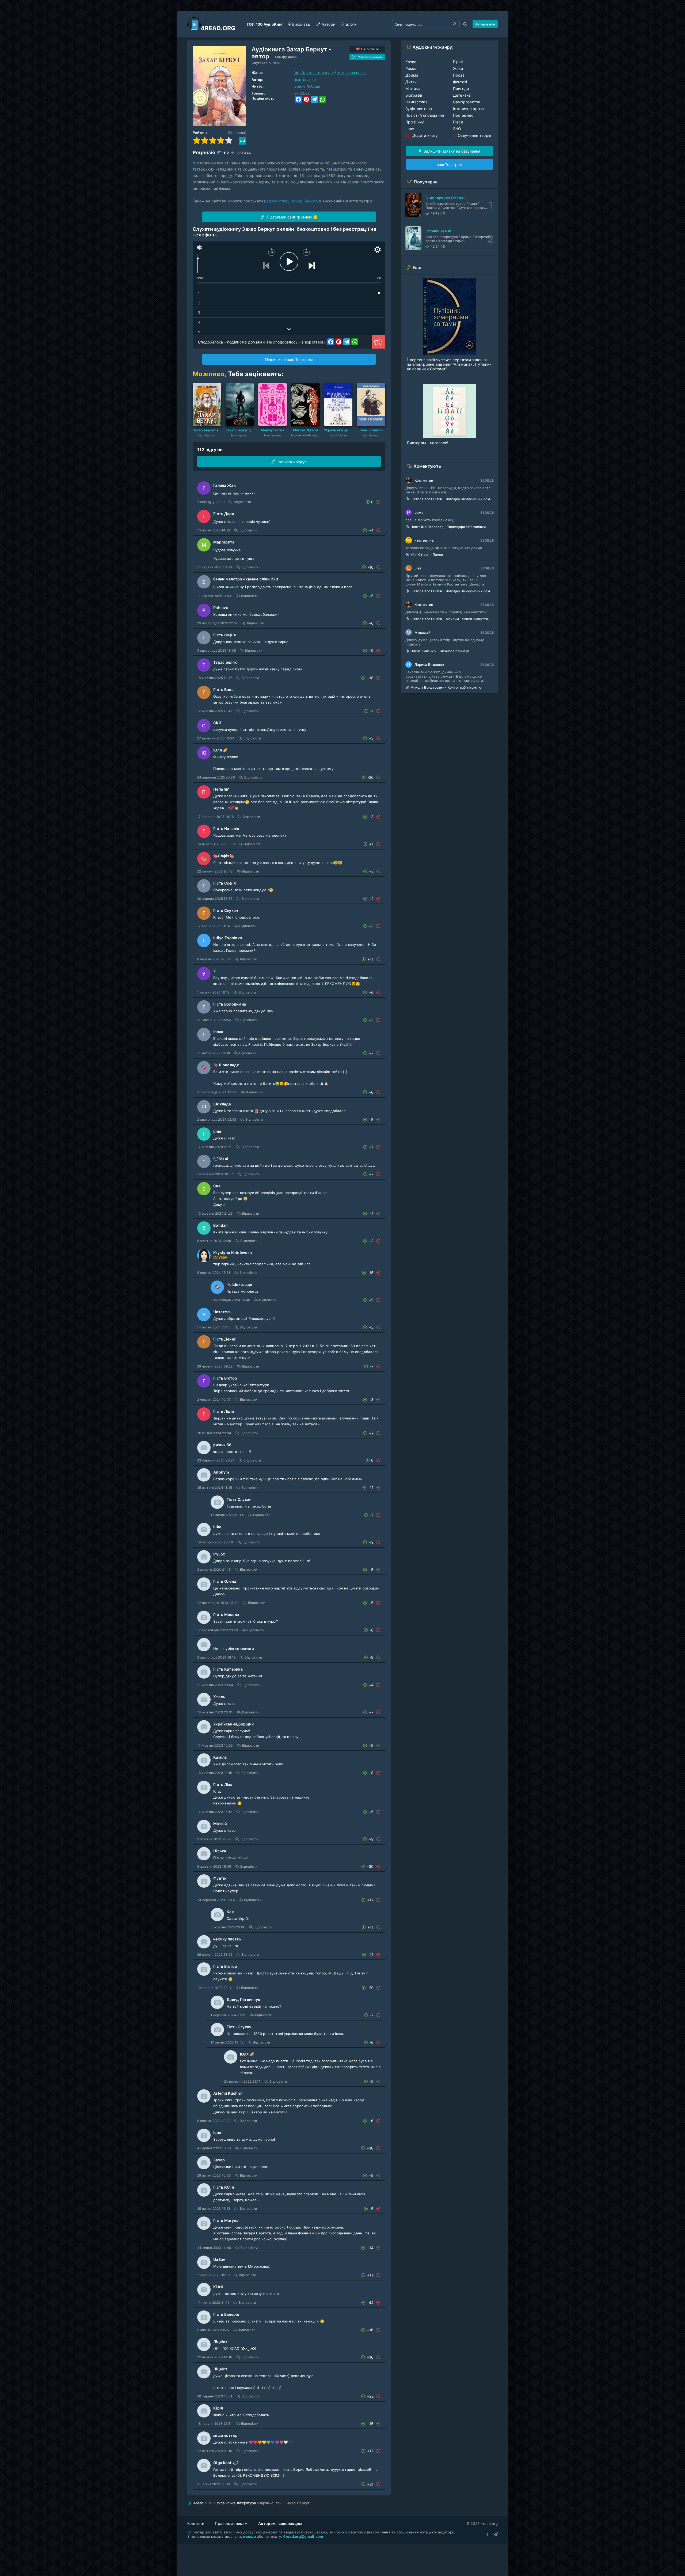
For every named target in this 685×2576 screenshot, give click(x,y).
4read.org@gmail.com (303, 2536)
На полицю (370, 49)
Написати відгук (292, 462)
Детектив (462, 95)
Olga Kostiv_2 (226, 2463)
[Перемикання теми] (466, 24)
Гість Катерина (228, 1669)
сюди (251, 2536)
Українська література (314, 73)
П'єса (458, 122)
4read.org (218, 28)
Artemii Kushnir (228, 2093)
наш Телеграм (450, 165)
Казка (411, 62)
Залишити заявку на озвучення (451, 151)
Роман (411, 68)
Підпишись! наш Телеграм (289, 359)
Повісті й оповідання (425, 115)
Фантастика (416, 102)
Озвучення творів (474, 135)
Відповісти (242, 502)
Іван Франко (285, 57)
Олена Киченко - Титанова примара (440, 651)
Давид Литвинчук (243, 1999)
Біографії (414, 95)
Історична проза (352, 73)
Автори (328, 24)
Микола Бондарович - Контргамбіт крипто (446, 687)
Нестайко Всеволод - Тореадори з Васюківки (448, 527)
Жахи (458, 68)
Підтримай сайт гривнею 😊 (292, 217)
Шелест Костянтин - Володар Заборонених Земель (452, 499)
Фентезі (460, 82)
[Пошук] (455, 24)
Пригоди (461, 88)
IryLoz (219, 1554)
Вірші (458, 62)
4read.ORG (203, 2503)
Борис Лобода (307, 86)
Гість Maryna (226, 2220)
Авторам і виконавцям (280, 2523)
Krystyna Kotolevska (233, 1253)
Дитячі (412, 82)
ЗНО (457, 129)
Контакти (196, 2523)
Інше (410, 129)
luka (217, 1527)
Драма (412, 75)
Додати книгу (424, 135)
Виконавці (302, 24)
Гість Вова (223, 690)
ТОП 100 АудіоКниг (265, 24)
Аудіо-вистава (419, 109)
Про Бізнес (463, 115)
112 (226, 153)
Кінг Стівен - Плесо (427, 555)
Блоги (351, 24)
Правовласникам (231, 2523)
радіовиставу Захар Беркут (290, 201)
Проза (459, 75)
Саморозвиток (467, 102)
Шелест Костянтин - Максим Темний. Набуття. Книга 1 (452, 619)
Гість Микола (226, 1614)
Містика (413, 88)
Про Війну (415, 122)
